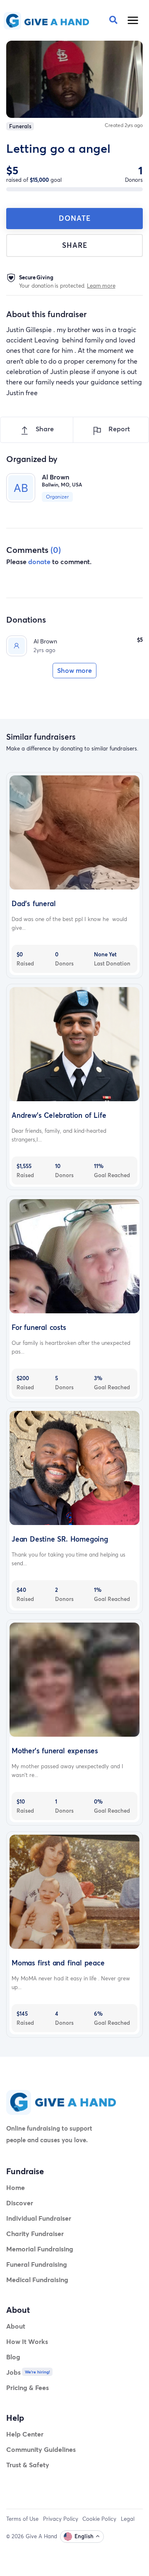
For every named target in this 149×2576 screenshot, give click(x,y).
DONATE (75, 218)
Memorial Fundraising (40, 2249)
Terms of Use (22, 2519)
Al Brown (45, 641)
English (84, 2536)
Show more (74, 670)
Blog (13, 2357)
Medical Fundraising (37, 2279)
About (16, 2326)
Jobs (13, 2372)
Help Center (25, 2434)
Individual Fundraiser (39, 2218)
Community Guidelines (41, 2449)
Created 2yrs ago (124, 125)
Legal (128, 2519)
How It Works (27, 2341)
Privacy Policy (61, 2519)
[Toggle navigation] (133, 20)
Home (16, 2187)
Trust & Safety (28, 2465)
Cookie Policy (99, 2519)
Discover (20, 2203)
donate (39, 561)
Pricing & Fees (28, 2387)
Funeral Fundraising (37, 2264)
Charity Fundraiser (35, 2233)
